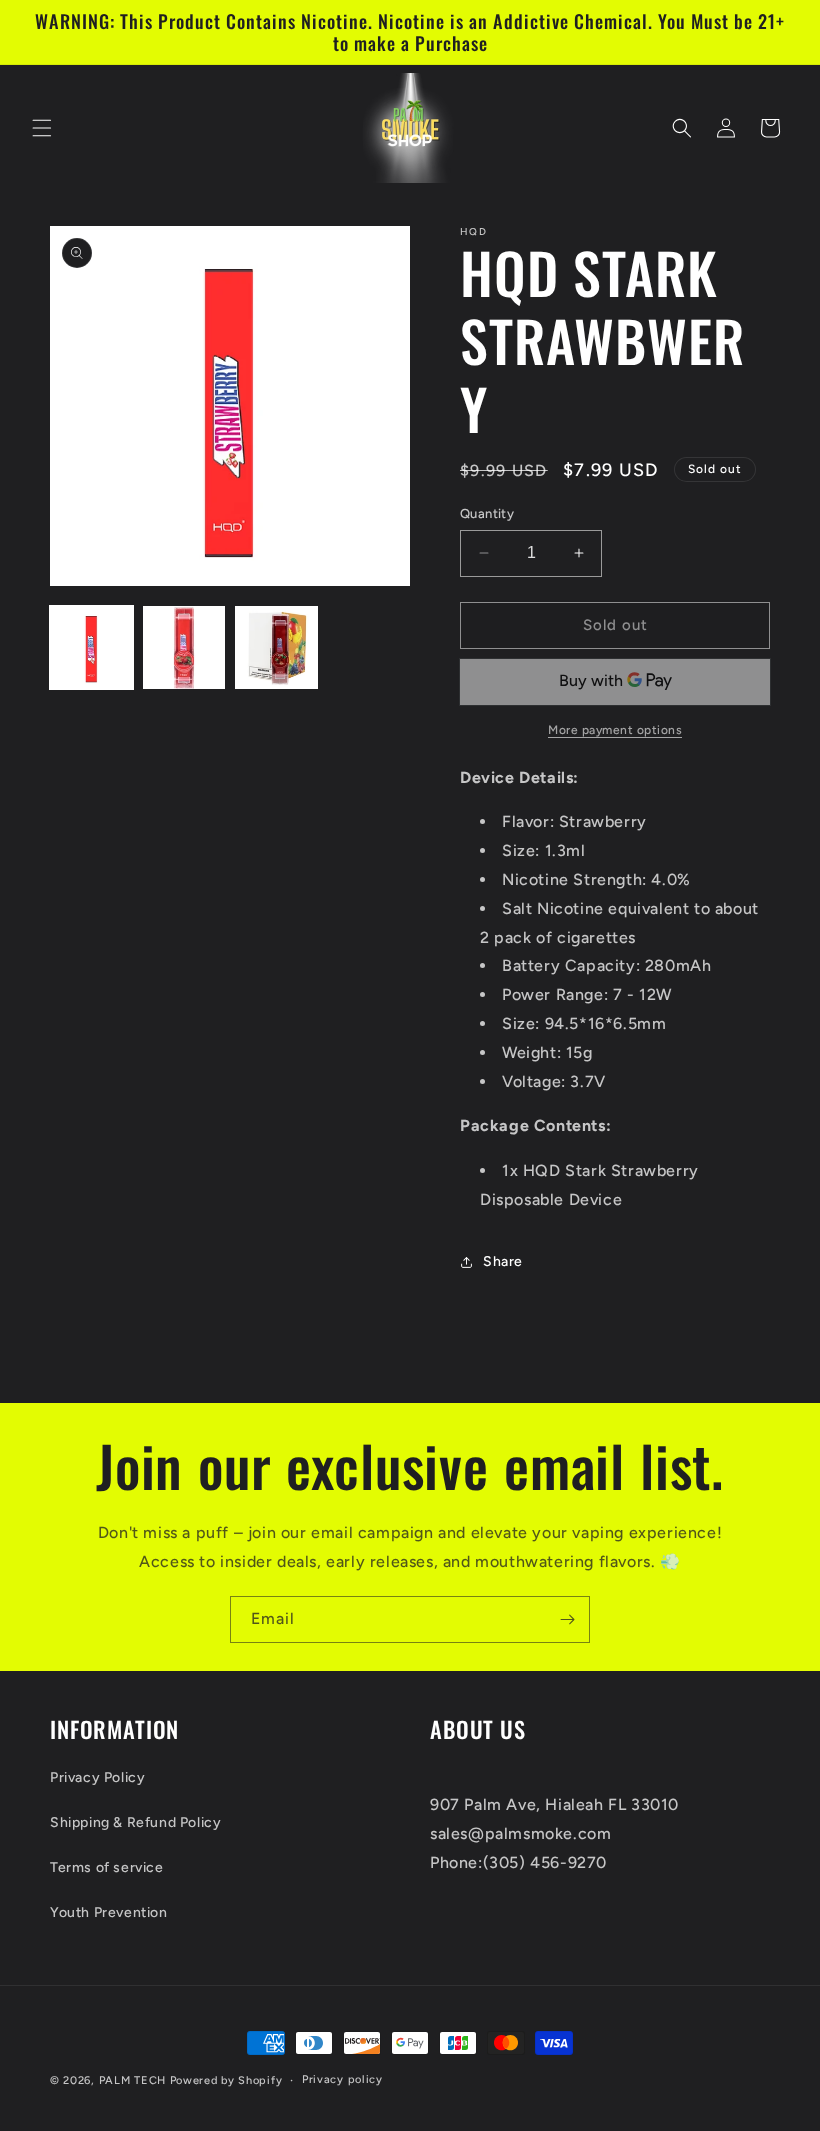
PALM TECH (132, 2080)
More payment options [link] (615, 730)
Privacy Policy (97, 1777)
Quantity (487, 513)
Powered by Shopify (226, 2080)
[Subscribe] (567, 1619)
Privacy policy (342, 2079)
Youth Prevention (109, 1912)
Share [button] (503, 1261)
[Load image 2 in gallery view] (184, 647)
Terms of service (107, 1867)
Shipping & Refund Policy (135, 1822)
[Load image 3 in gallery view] (276, 647)
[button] (42, 128)
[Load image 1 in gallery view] (91, 647)
